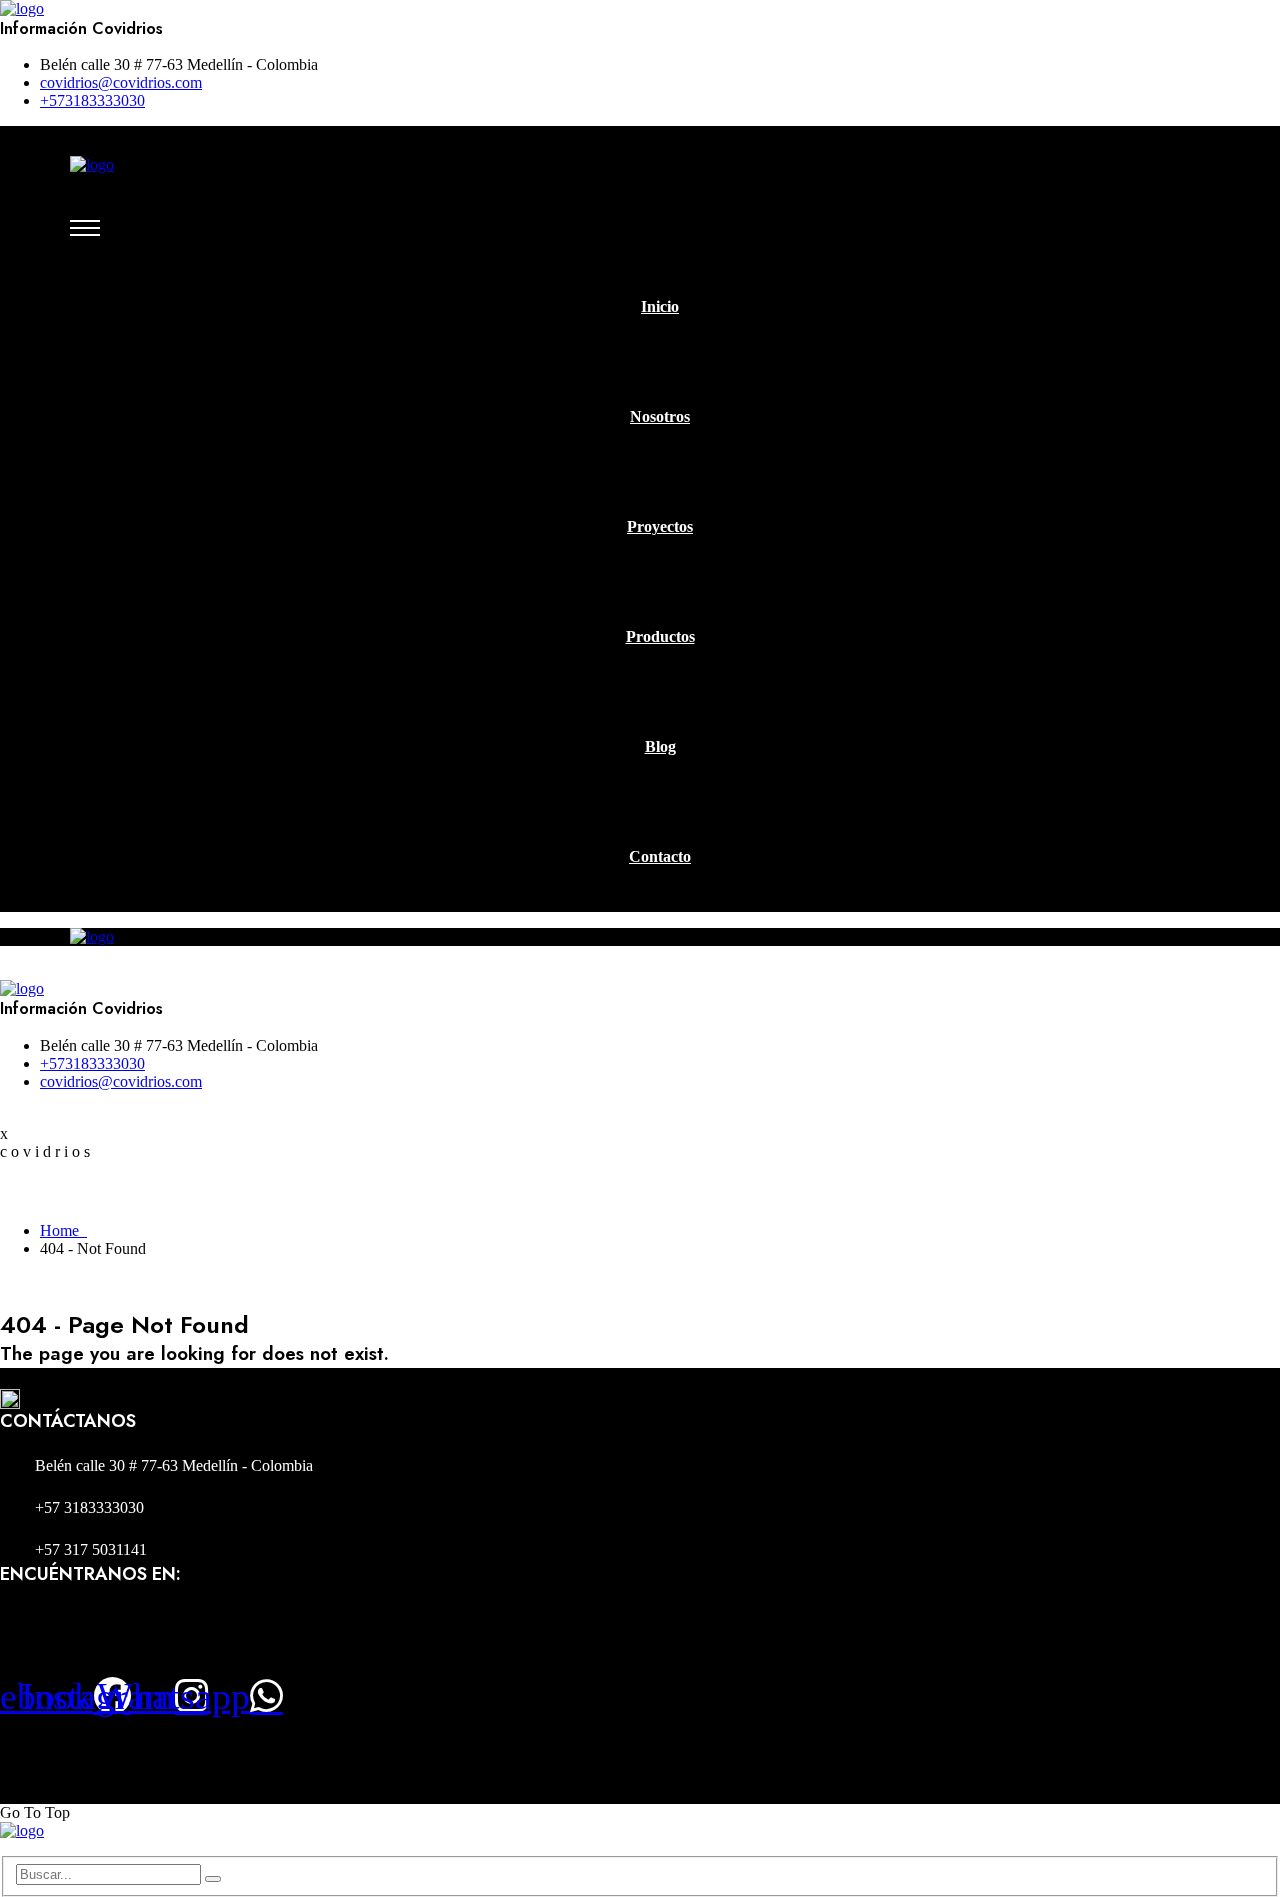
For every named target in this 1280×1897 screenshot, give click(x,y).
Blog (660, 746)
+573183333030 (92, 100)
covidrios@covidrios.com (121, 82)
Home (63, 1230)
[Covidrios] (22, 8)
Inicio (660, 306)
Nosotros (660, 416)
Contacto (660, 856)
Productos (660, 636)
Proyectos (660, 526)
